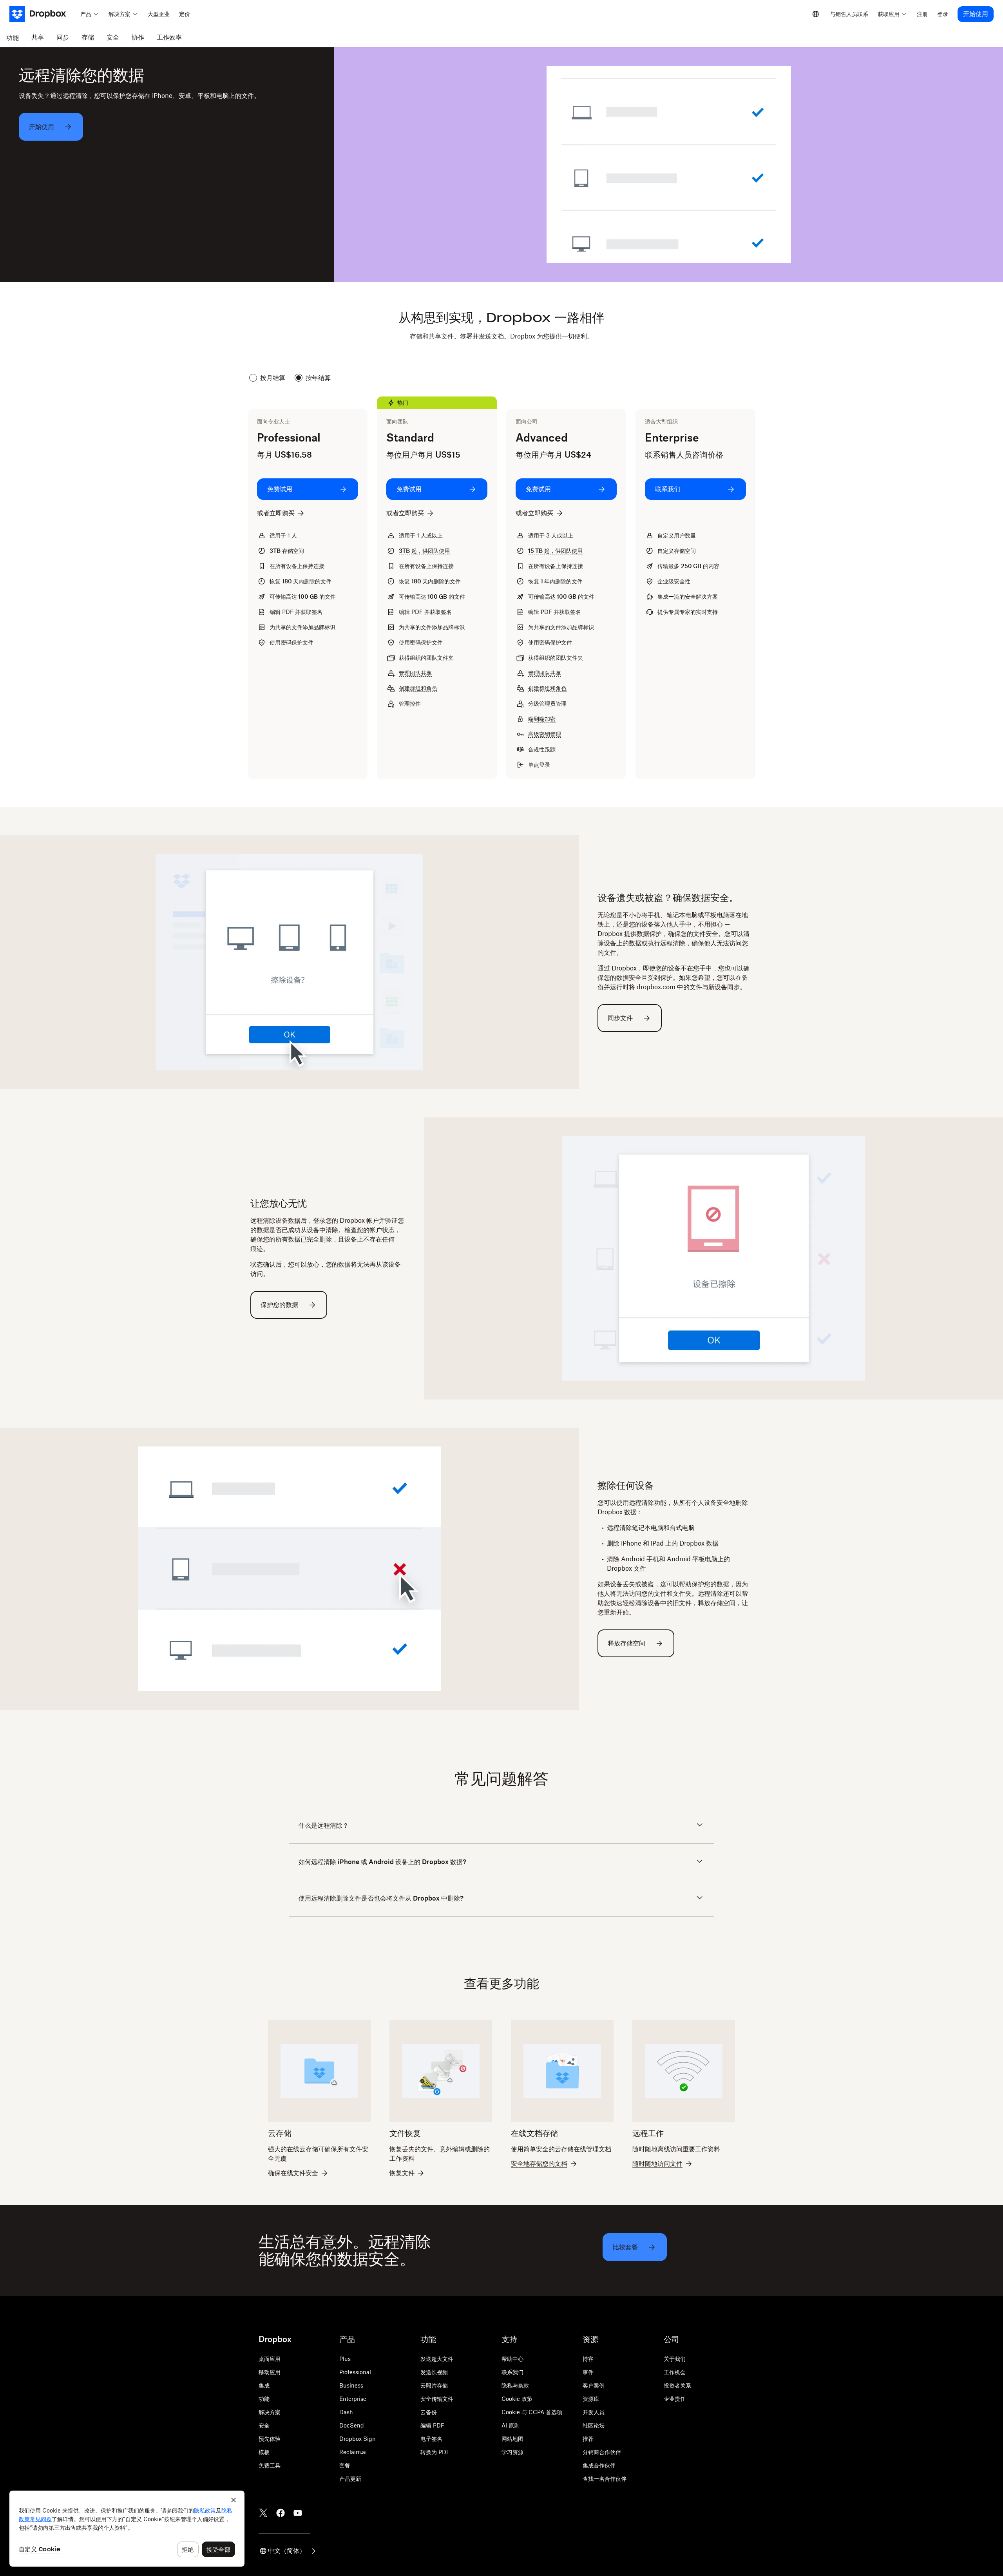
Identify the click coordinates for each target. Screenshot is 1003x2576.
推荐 (588, 2439)
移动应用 (270, 2372)
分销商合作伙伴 (602, 2452)
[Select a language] (816, 14)
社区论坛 (594, 2425)
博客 (588, 2359)
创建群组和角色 (418, 688)
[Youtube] (298, 2513)
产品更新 (350, 2479)
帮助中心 (512, 2359)
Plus (345, 2359)
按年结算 (318, 378)
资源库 (591, 2399)
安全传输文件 (437, 2399)
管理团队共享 (415, 673)
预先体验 (270, 2439)
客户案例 (594, 2385)
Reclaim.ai (353, 2452)
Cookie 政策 (517, 2399)
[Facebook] (281, 2513)
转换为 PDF (435, 2452)
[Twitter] (263, 2513)
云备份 (429, 2412)
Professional (355, 2372)
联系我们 (512, 2372)
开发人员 (594, 2412)
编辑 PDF (432, 2425)
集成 (264, 2385)
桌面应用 (270, 2359)
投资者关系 (677, 2385)
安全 (264, 2425)
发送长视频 (434, 2372)
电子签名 (431, 2439)
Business (351, 2385)
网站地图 (512, 2439)
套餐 (345, 2465)
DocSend (352, 2425)
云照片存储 (434, 2385)
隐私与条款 (515, 2385)
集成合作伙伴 (599, 2465)
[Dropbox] (43, 14)
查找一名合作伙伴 (605, 2479)
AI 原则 (511, 2425)
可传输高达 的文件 (303, 596)
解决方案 (270, 2412)
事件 (588, 2372)
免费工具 (270, 2465)
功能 (264, 2399)
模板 (264, 2452)
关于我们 (675, 2359)
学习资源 (512, 2452)
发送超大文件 (437, 2359)
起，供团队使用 (424, 551)
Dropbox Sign (358, 2439)
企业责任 (675, 2399)
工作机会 (675, 2372)
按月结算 (273, 378)
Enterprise (353, 2399)
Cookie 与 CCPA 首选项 (532, 2412)
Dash (346, 2412)
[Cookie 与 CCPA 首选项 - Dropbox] (127, 2529)
